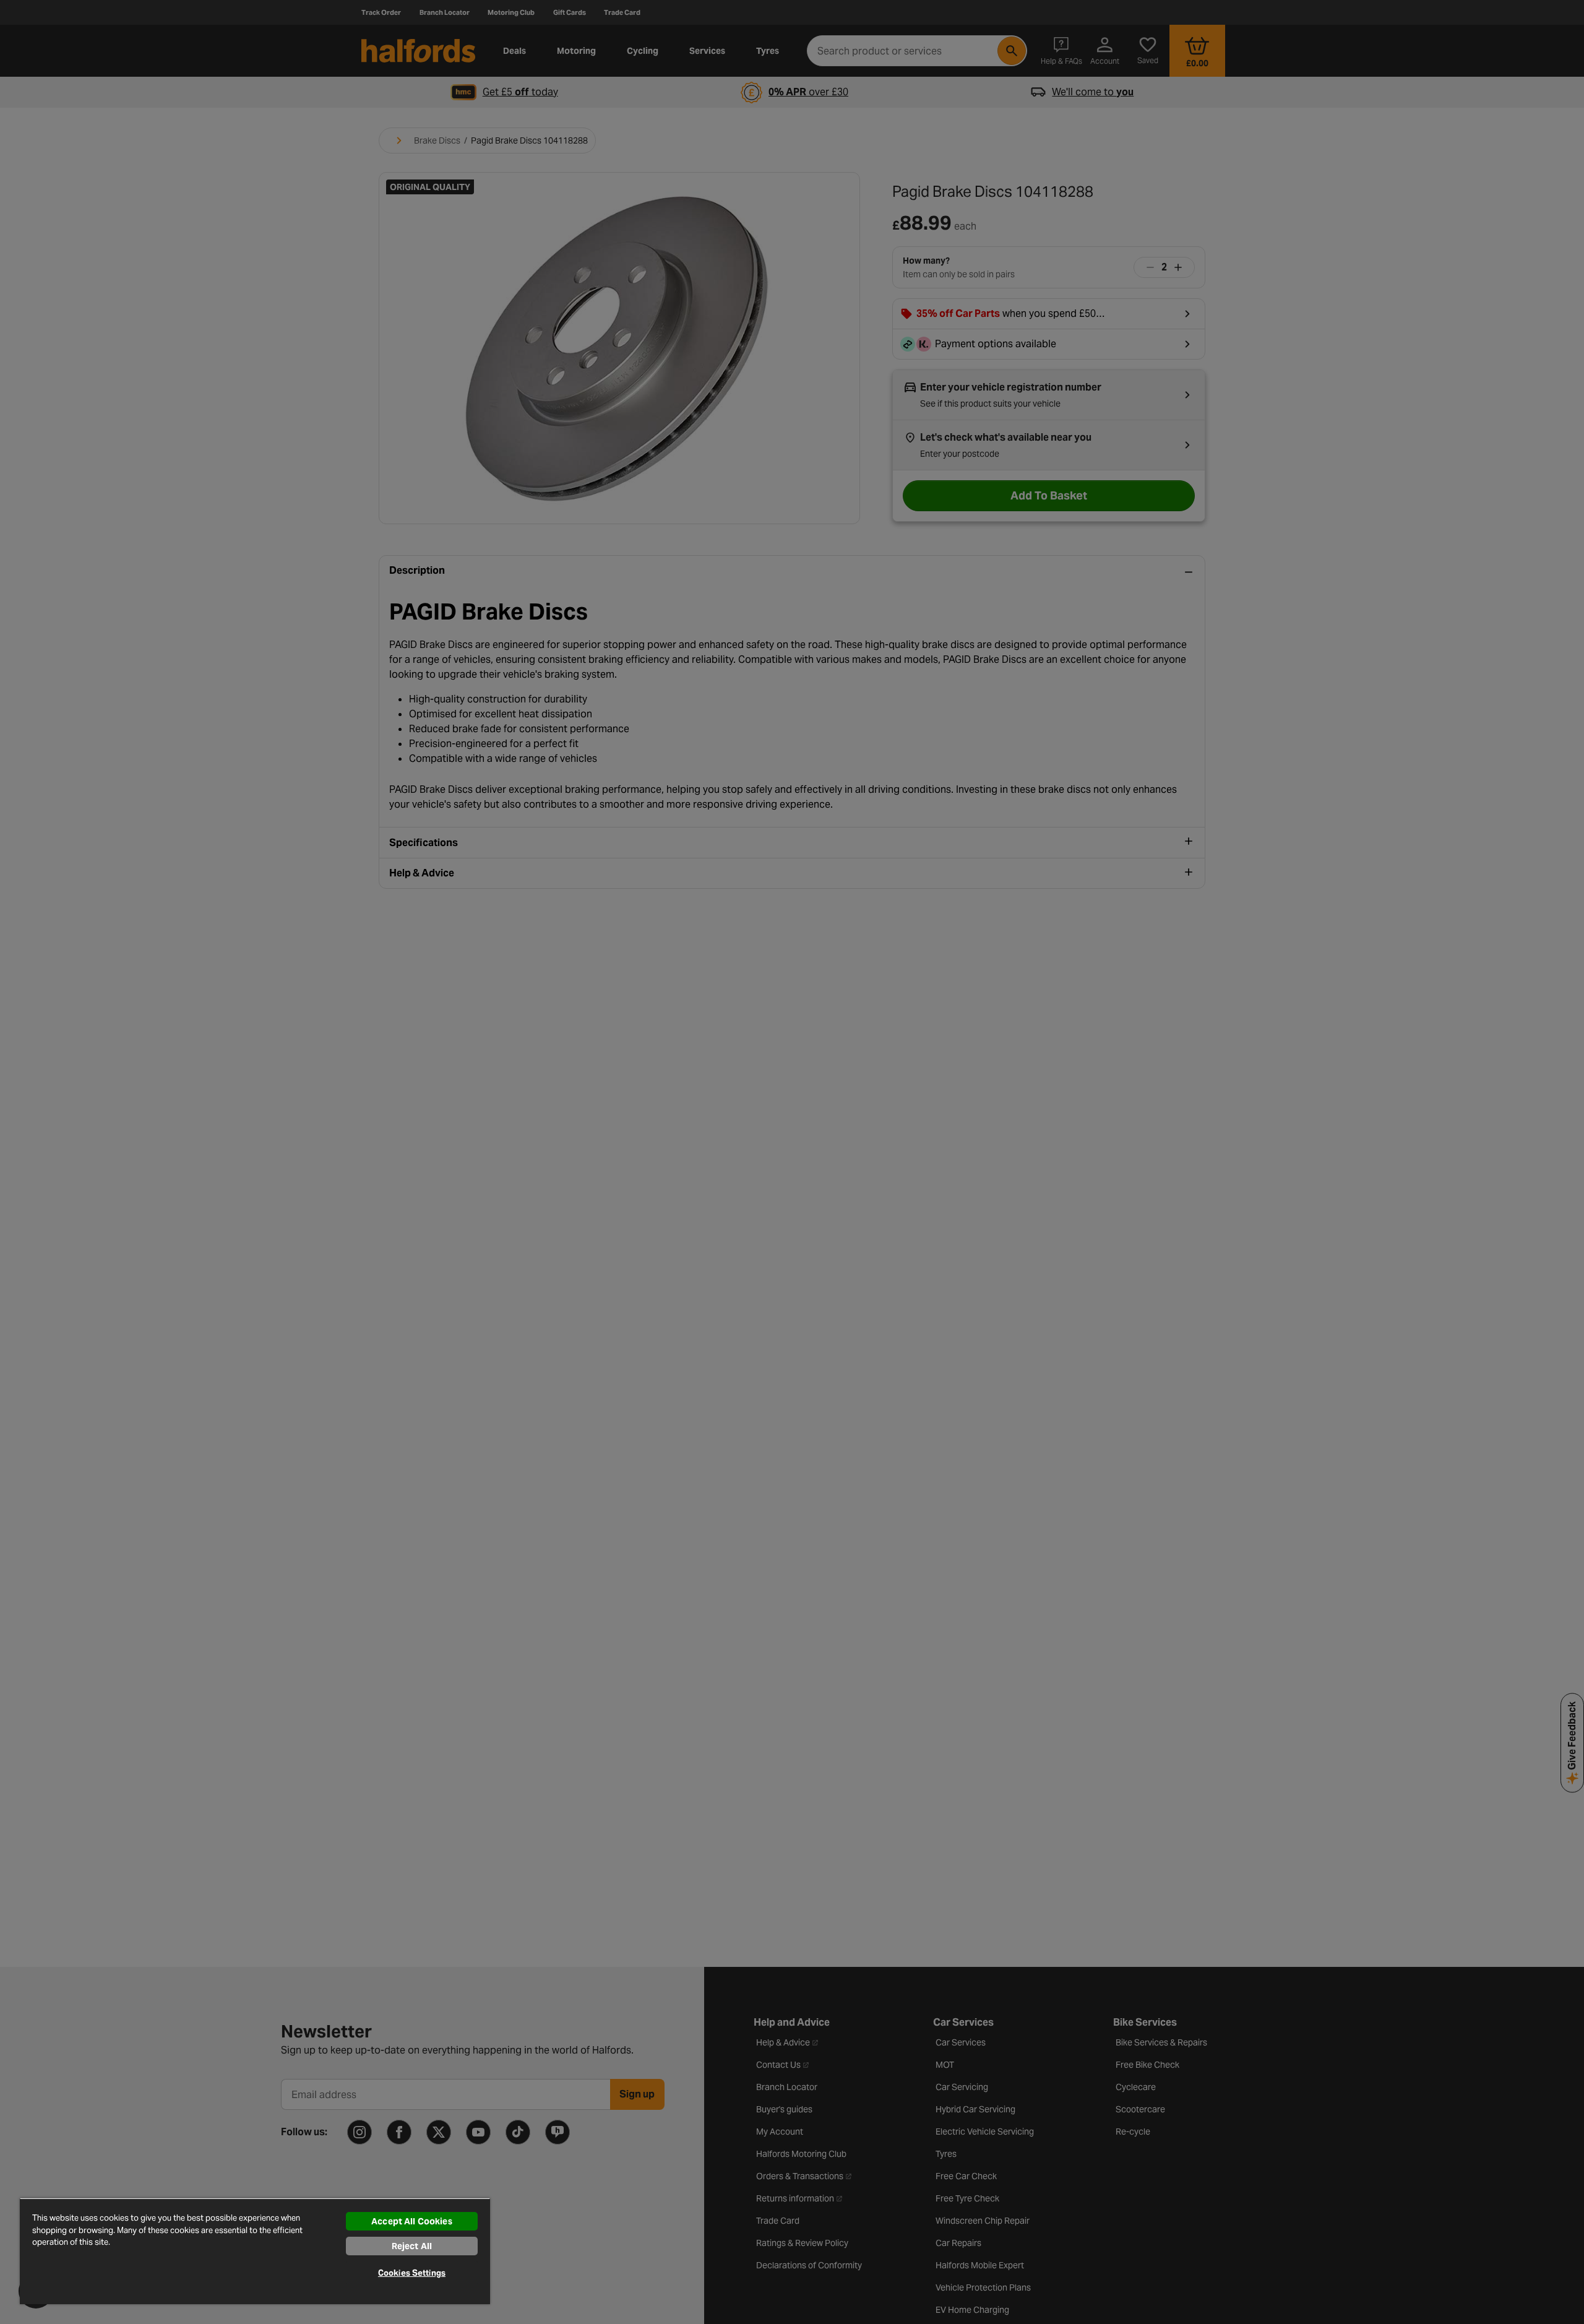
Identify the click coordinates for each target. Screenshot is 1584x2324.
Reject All (412, 2246)
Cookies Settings (412, 2273)
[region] (255, 2251)
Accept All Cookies (412, 2221)
